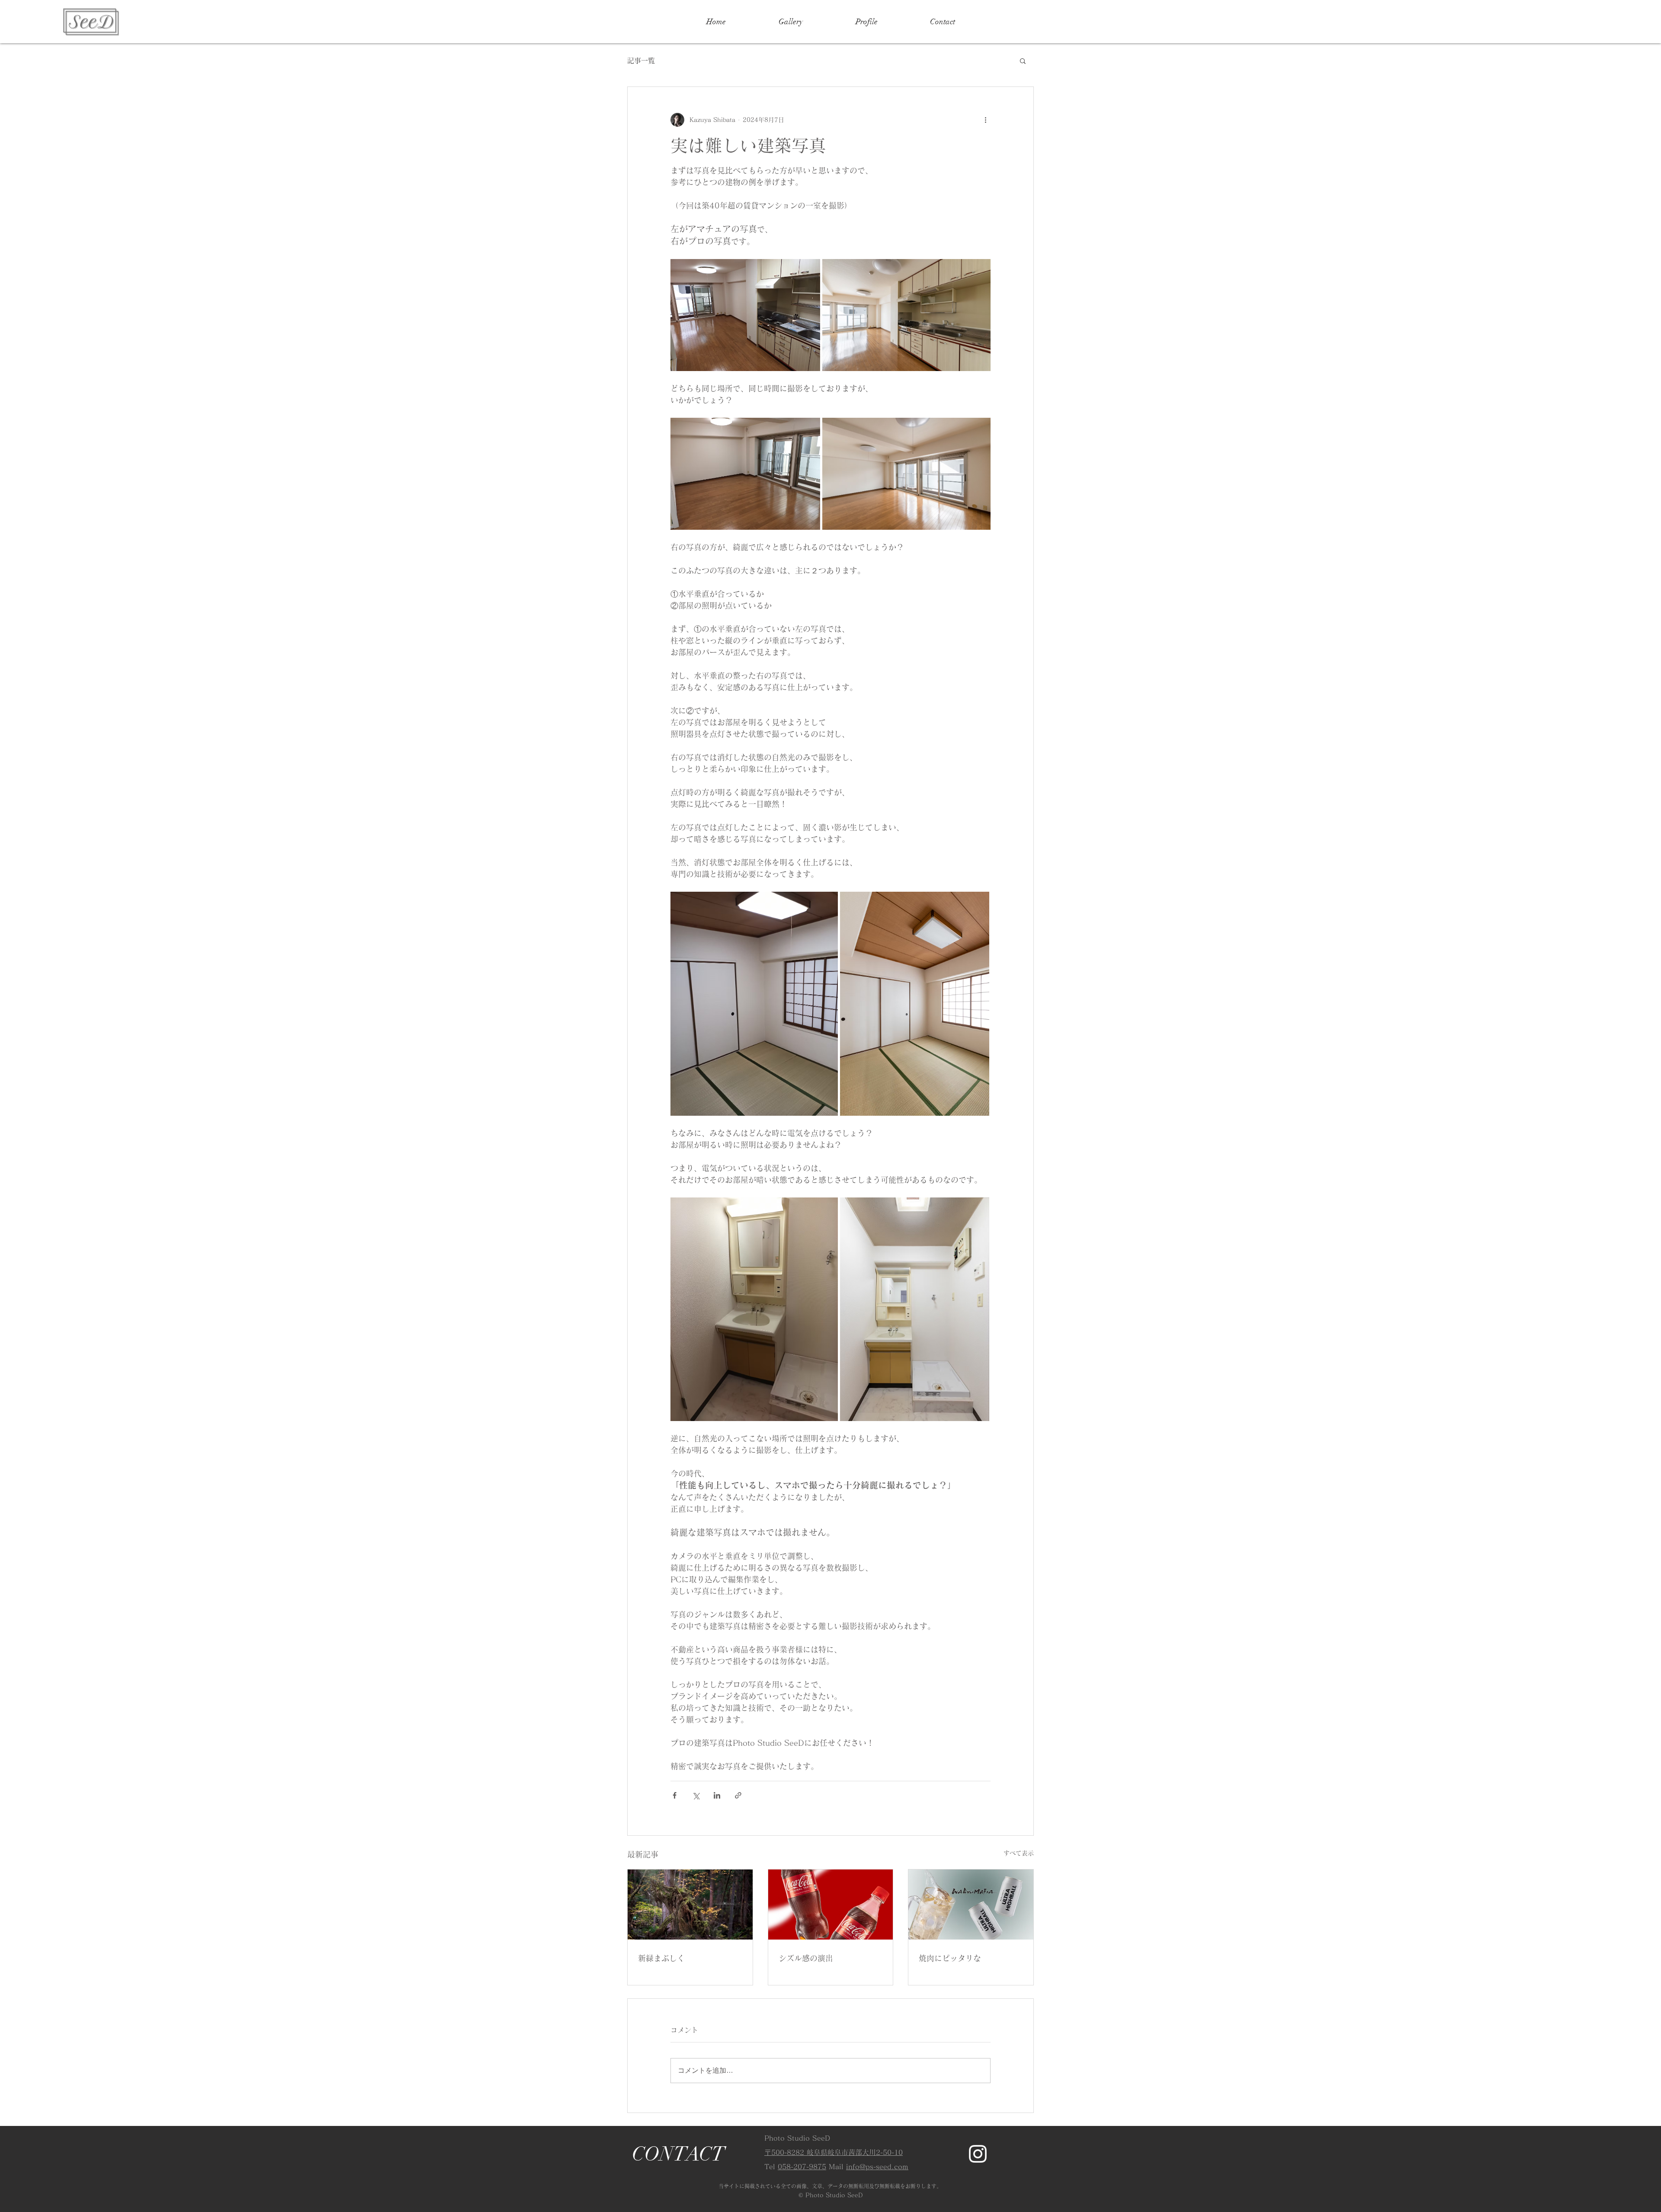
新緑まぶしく (661, 1958)
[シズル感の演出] (831, 1905)
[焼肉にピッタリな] (971, 1905)
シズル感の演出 (806, 1958)
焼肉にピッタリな (950, 1958)
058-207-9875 (802, 2167)
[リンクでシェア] (738, 1795)
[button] (1023, 61)
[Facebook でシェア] (675, 1795)
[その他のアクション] (985, 120)
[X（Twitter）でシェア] (696, 1795)
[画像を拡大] (745, 315)
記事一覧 (641, 61)
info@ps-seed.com (877, 2167)
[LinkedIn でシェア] (717, 1795)
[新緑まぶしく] (690, 1905)
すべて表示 (1019, 1853)
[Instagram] (978, 2154)
